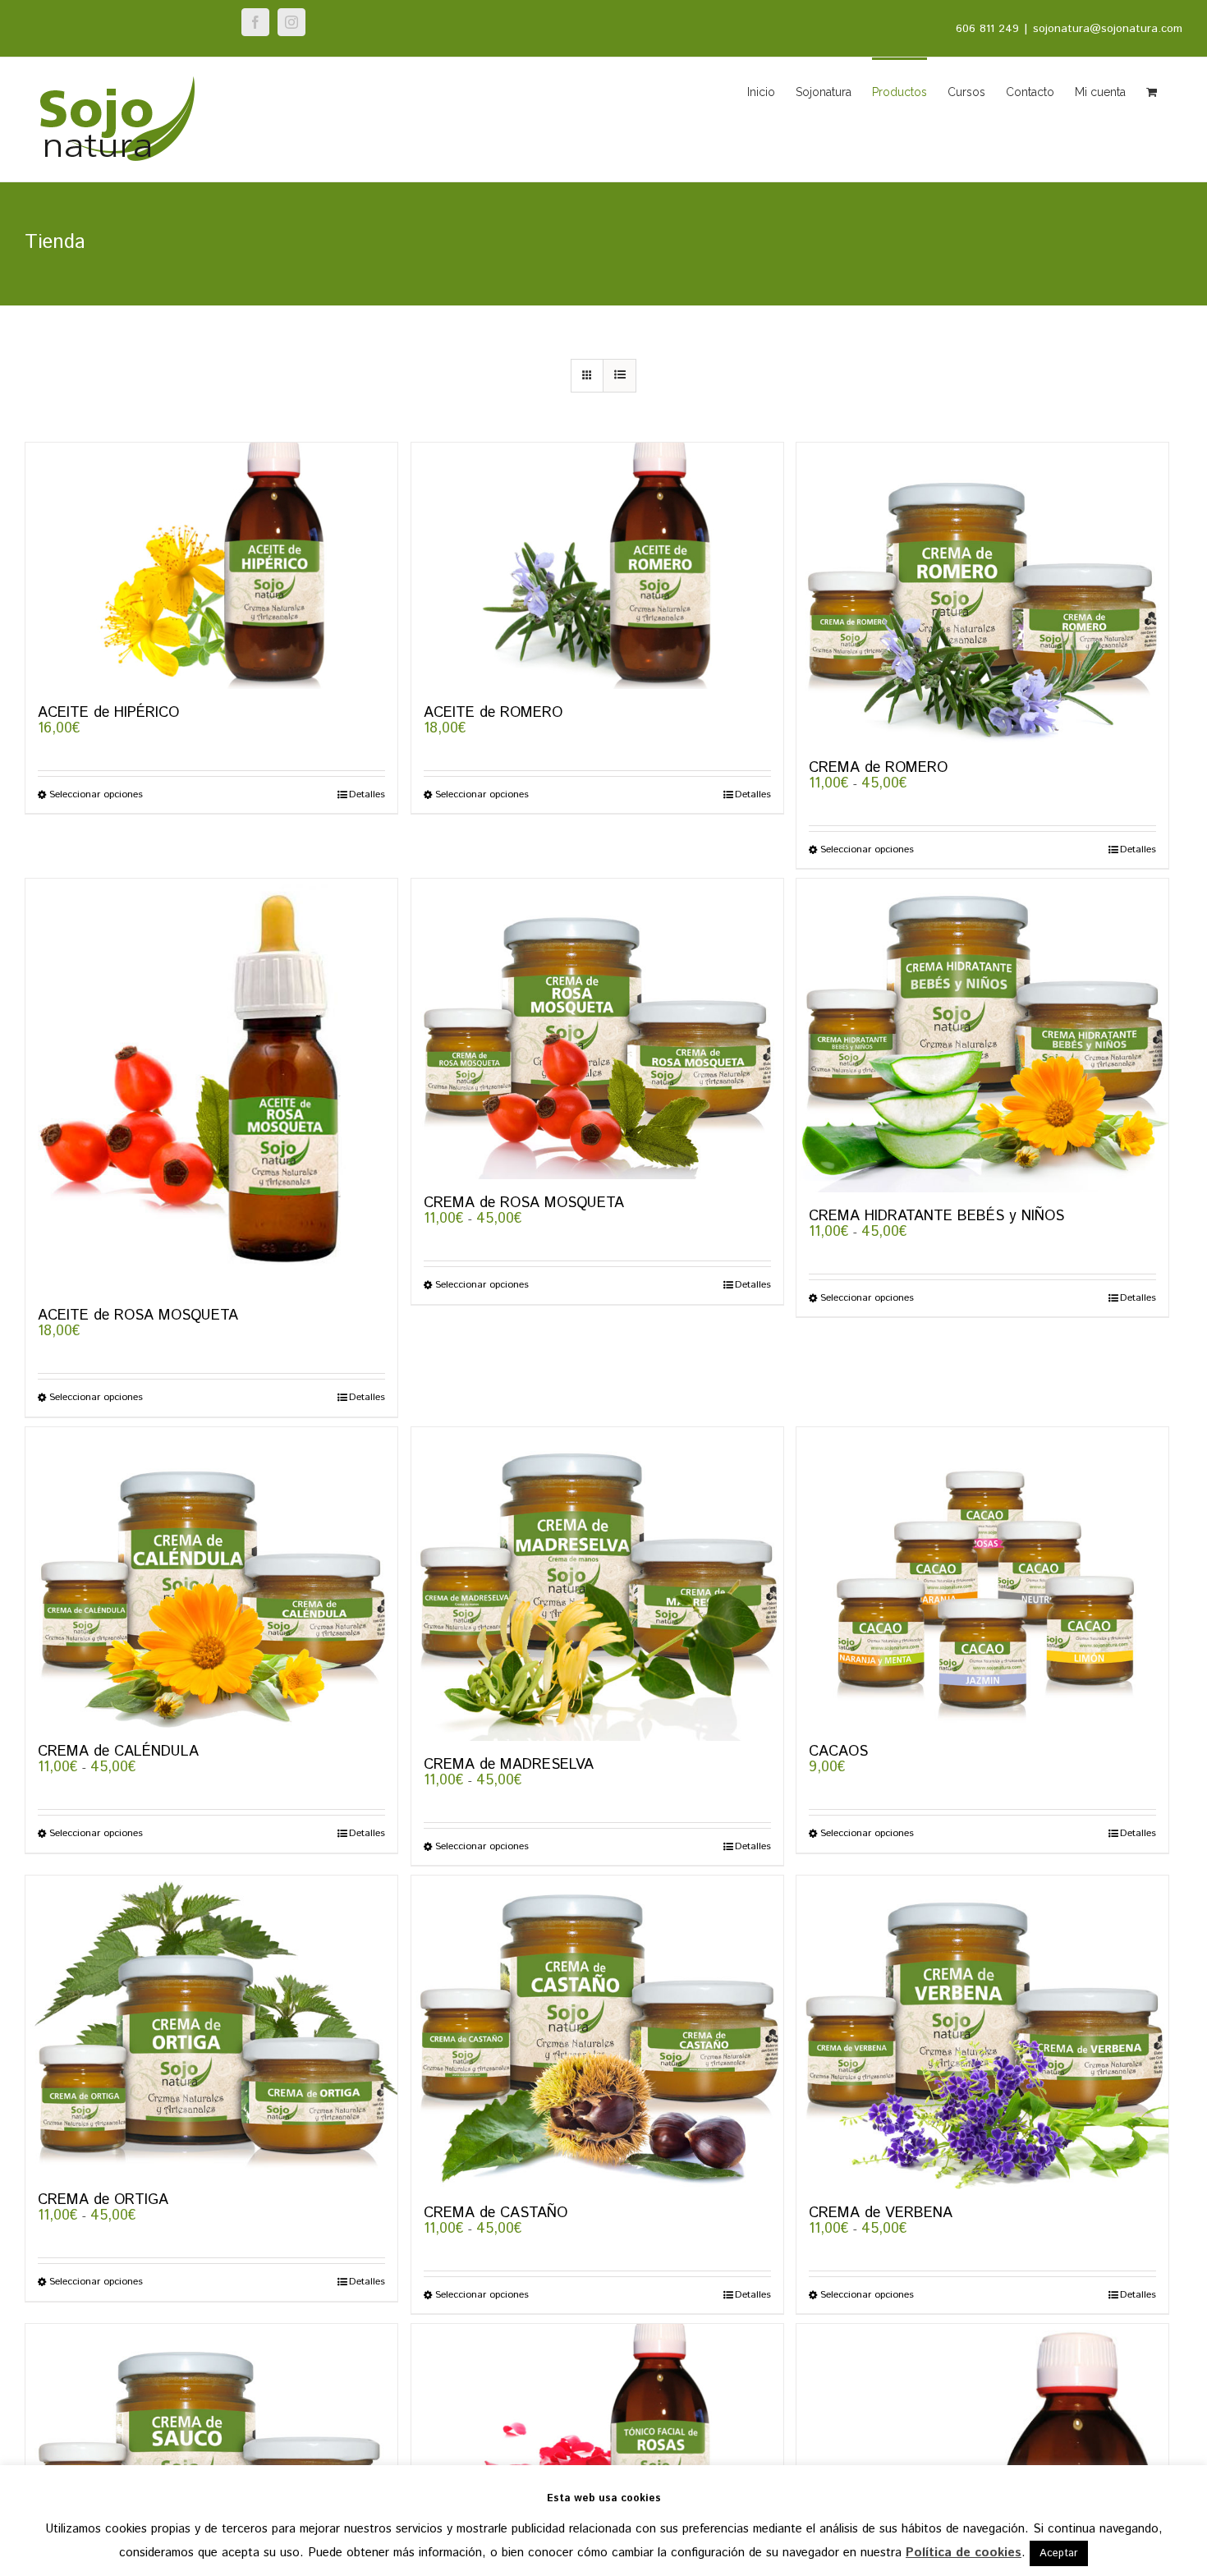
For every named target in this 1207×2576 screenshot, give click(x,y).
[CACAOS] (982, 1577)
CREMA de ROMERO (878, 768)
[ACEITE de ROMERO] (597, 566)
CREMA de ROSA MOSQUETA (524, 1203)
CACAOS (838, 1752)
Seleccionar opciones (96, 795)
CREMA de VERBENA (881, 2213)
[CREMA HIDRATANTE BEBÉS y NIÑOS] (982, 1035)
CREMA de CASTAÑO (496, 2213)
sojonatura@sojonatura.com (1108, 29)
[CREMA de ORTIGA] (211, 2026)
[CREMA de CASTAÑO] (597, 2032)
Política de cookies (964, 2553)
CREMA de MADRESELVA (509, 1765)
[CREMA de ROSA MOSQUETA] (597, 1029)
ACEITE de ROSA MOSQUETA (138, 1316)
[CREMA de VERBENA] (982, 2032)
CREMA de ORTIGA (103, 2200)
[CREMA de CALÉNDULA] (211, 1577)
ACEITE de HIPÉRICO (108, 713)
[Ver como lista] (620, 376)
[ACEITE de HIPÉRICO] (211, 566)
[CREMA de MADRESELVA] (597, 1584)
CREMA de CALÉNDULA (118, 1752)
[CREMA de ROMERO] (982, 593)
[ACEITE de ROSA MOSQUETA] (211, 1085)
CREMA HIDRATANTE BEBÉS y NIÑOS (936, 1216)
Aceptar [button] (1059, 2553)
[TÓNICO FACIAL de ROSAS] (597, 2447)
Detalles (367, 795)
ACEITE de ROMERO (493, 713)
